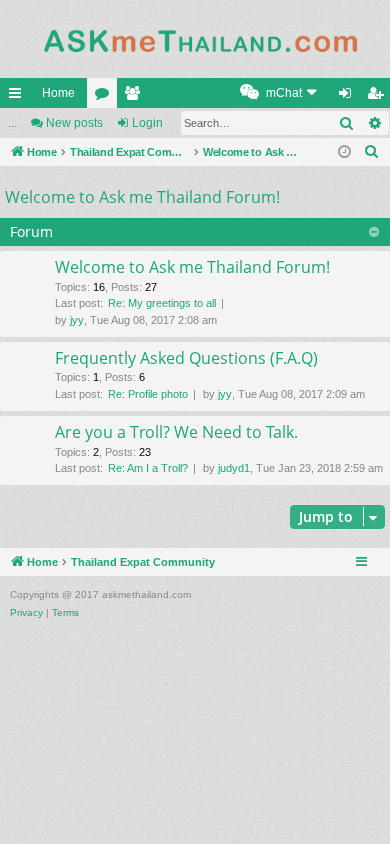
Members (136, 97)
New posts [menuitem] (74, 123)
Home (58, 93)
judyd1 (234, 468)
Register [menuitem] (379, 97)
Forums (106, 97)
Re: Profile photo (148, 394)
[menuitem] (281, 93)
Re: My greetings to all (162, 303)
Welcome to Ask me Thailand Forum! (142, 197)
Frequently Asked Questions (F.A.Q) (186, 358)
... (12, 123)
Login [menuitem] (349, 97)
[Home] (195, 39)
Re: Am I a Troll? (148, 468)
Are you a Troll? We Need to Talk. (176, 432)
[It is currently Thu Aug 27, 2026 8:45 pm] (346, 152)
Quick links (19, 97)
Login (147, 123)
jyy (77, 320)
